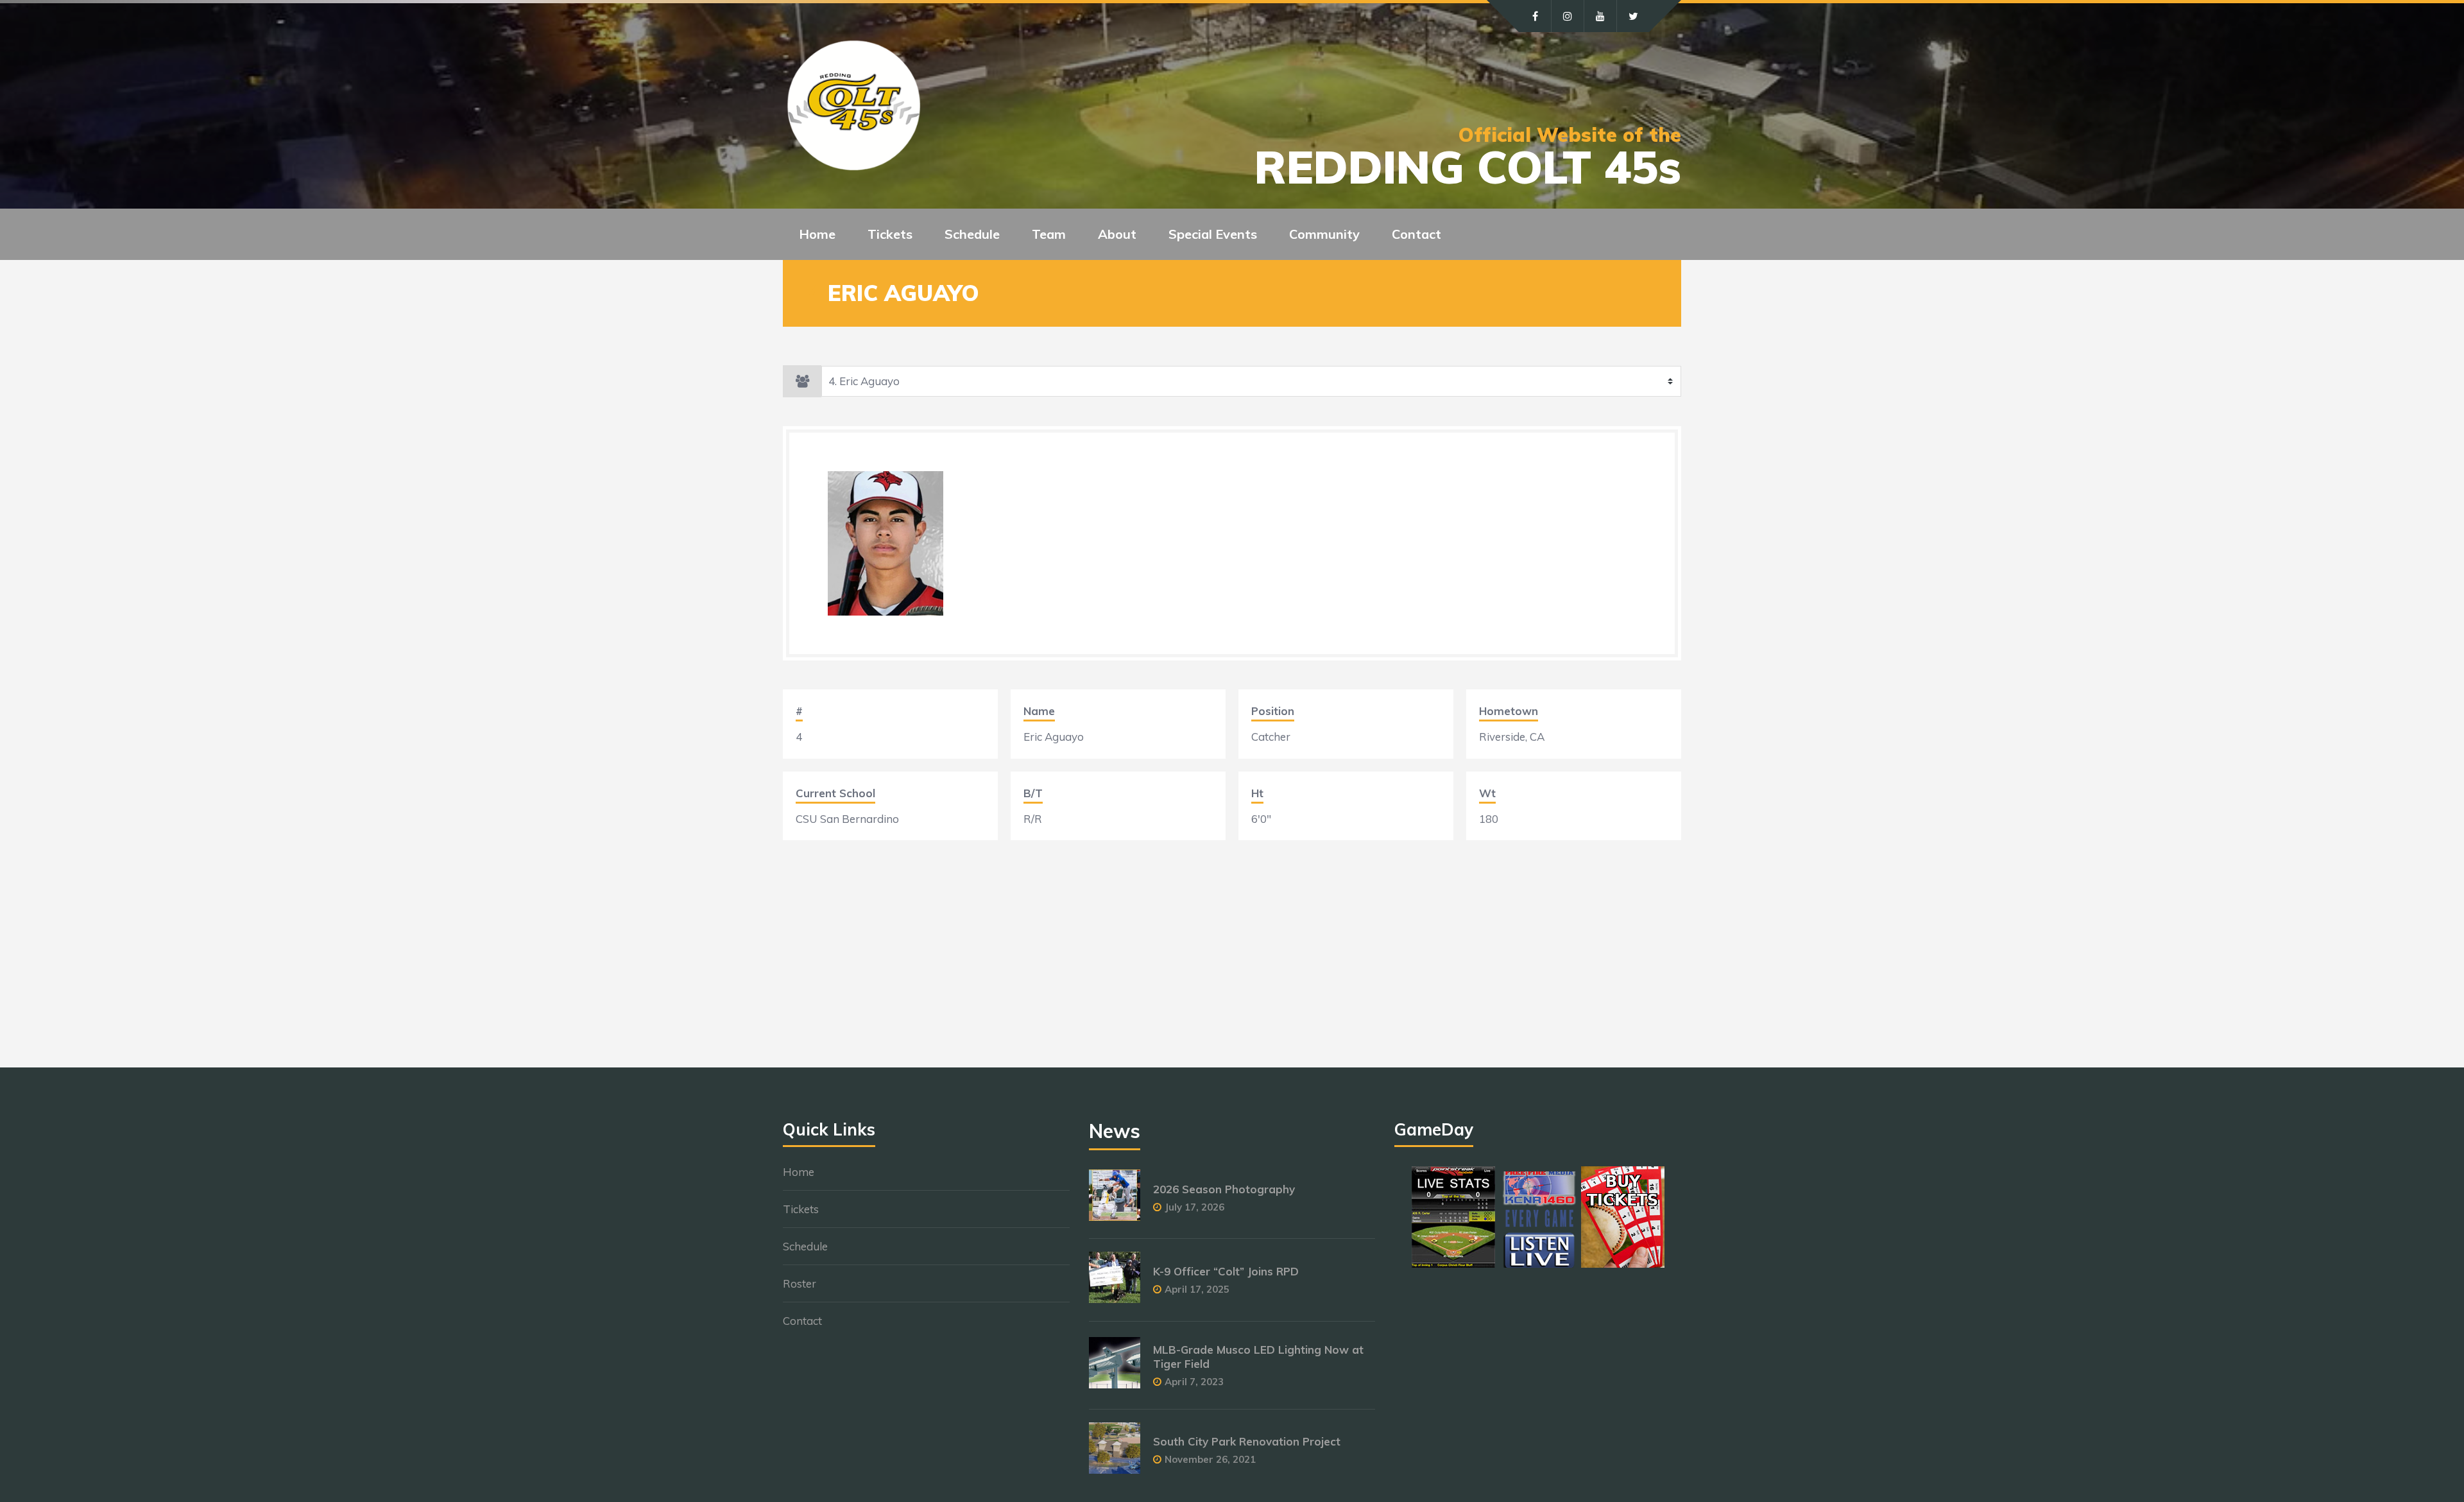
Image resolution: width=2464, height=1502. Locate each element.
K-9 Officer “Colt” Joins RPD (1226, 1271)
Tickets (801, 1209)
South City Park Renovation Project (1247, 1441)
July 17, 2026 (1194, 1207)
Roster (800, 1283)
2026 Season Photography (1224, 1189)
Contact (1416, 234)
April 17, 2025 (1197, 1289)
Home (817, 234)
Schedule (805, 1246)
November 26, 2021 (1210, 1459)
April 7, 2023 (1194, 1382)
